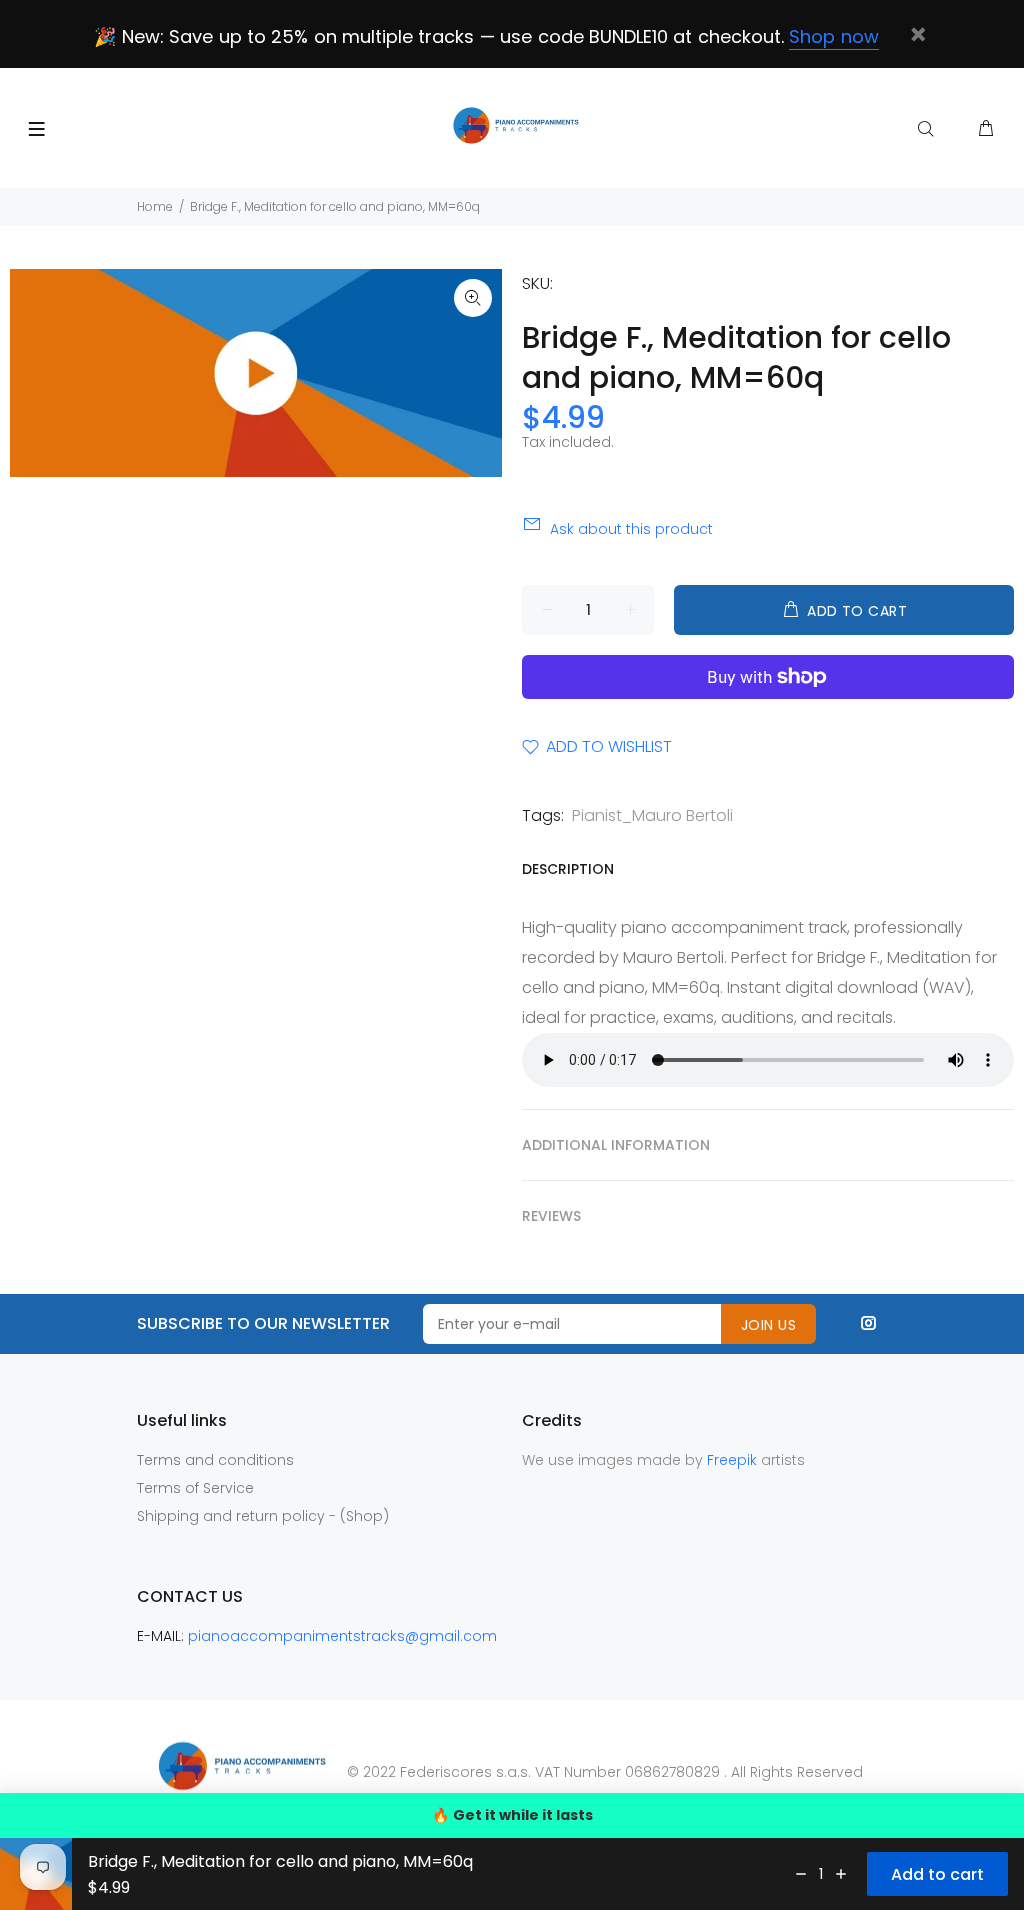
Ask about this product (631, 529)
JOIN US (768, 1325)
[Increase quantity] (841, 1874)
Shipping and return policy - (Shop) (263, 1516)
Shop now (833, 36)
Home (155, 206)
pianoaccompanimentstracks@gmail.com (342, 1636)
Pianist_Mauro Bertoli (652, 815)
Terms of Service (195, 1488)
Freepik (734, 1460)
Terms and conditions (215, 1460)
